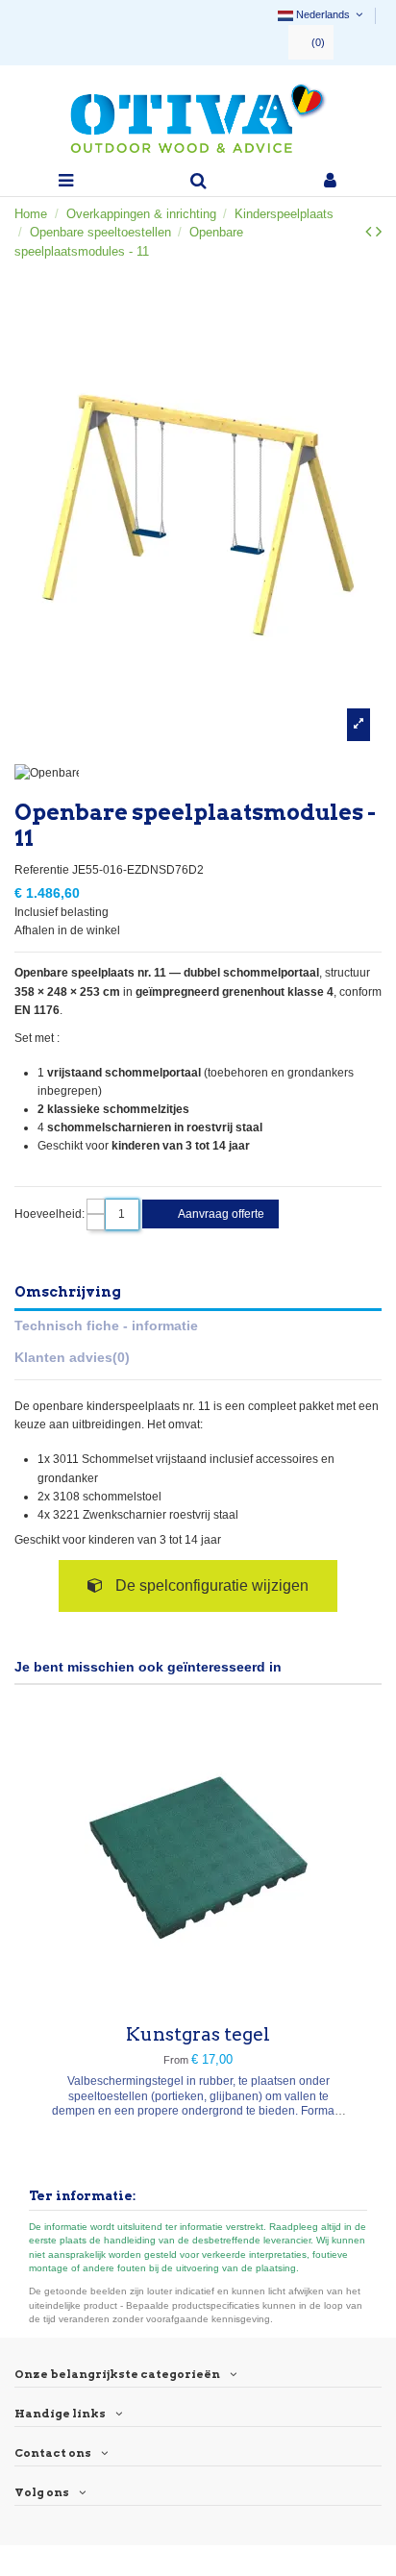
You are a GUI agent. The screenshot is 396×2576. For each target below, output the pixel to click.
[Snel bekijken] (198, 1999)
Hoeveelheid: (49, 1214)
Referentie (42, 870)
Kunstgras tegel (198, 2034)
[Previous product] (371, 232)
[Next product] (379, 232)
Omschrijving (68, 1292)
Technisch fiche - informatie (106, 1325)
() (318, 42)
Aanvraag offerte (220, 1214)
